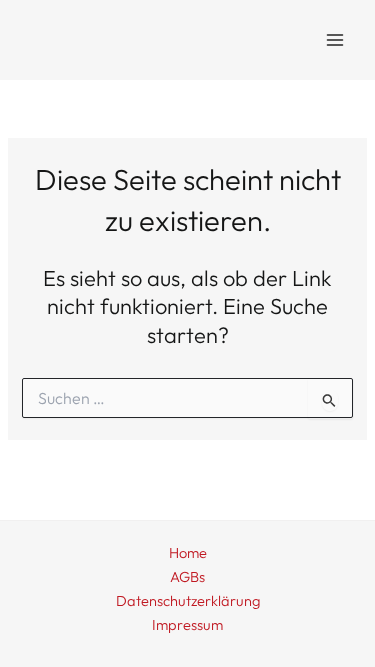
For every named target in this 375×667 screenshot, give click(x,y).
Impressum (187, 624)
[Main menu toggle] (335, 40)
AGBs (187, 576)
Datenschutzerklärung (188, 600)
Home (188, 552)
